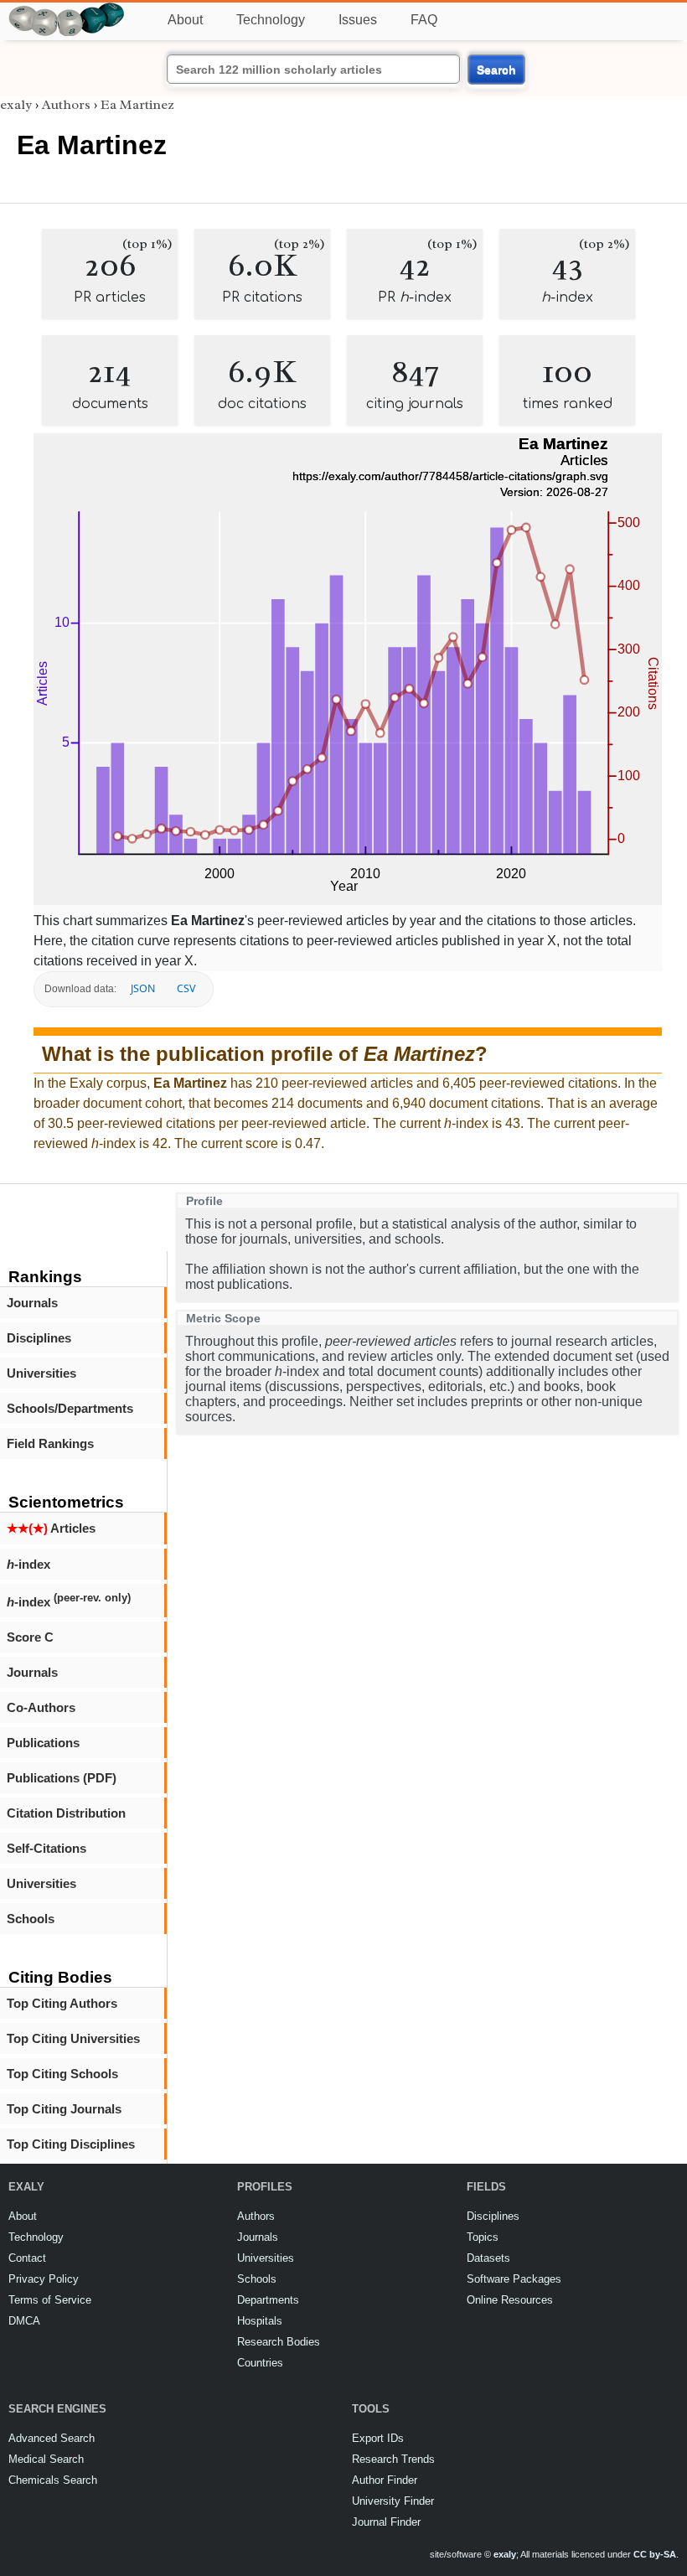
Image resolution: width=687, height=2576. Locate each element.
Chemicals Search (53, 2480)
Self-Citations (46, 1848)
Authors (66, 105)
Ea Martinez (137, 105)
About (185, 20)
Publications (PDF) (62, 1778)
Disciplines (39, 1338)
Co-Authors (41, 1707)
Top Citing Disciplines (71, 2144)
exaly (16, 105)
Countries (260, 2363)
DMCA (24, 2321)
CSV (186, 988)
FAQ (424, 20)
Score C (30, 1637)
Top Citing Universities (73, 2038)
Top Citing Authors (62, 2003)
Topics (483, 2237)
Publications (43, 1743)
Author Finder (385, 2480)
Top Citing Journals (64, 2109)
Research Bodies (279, 2342)
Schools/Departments (70, 1408)
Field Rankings (50, 1443)
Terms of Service (50, 2300)
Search (496, 70)
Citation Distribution (66, 1813)
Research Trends (393, 2459)
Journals (32, 1303)
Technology (271, 20)
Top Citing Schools (62, 2074)
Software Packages (514, 2279)
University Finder (393, 2501)
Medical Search (46, 2459)
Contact (27, 2258)
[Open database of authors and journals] (67, 10)
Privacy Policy (44, 2279)
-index (28, 1564)
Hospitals (260, 2321)
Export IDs (378, 2438)
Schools (31, 1919)
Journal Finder (386, 2522)
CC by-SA (655, 2554)
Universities (41, 1373)
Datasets (488, 2258)
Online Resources (510, 2300)
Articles (51, 1528)
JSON (143, 988)
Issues (358, 20)
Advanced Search (52, 2438)
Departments (268, 2300)
